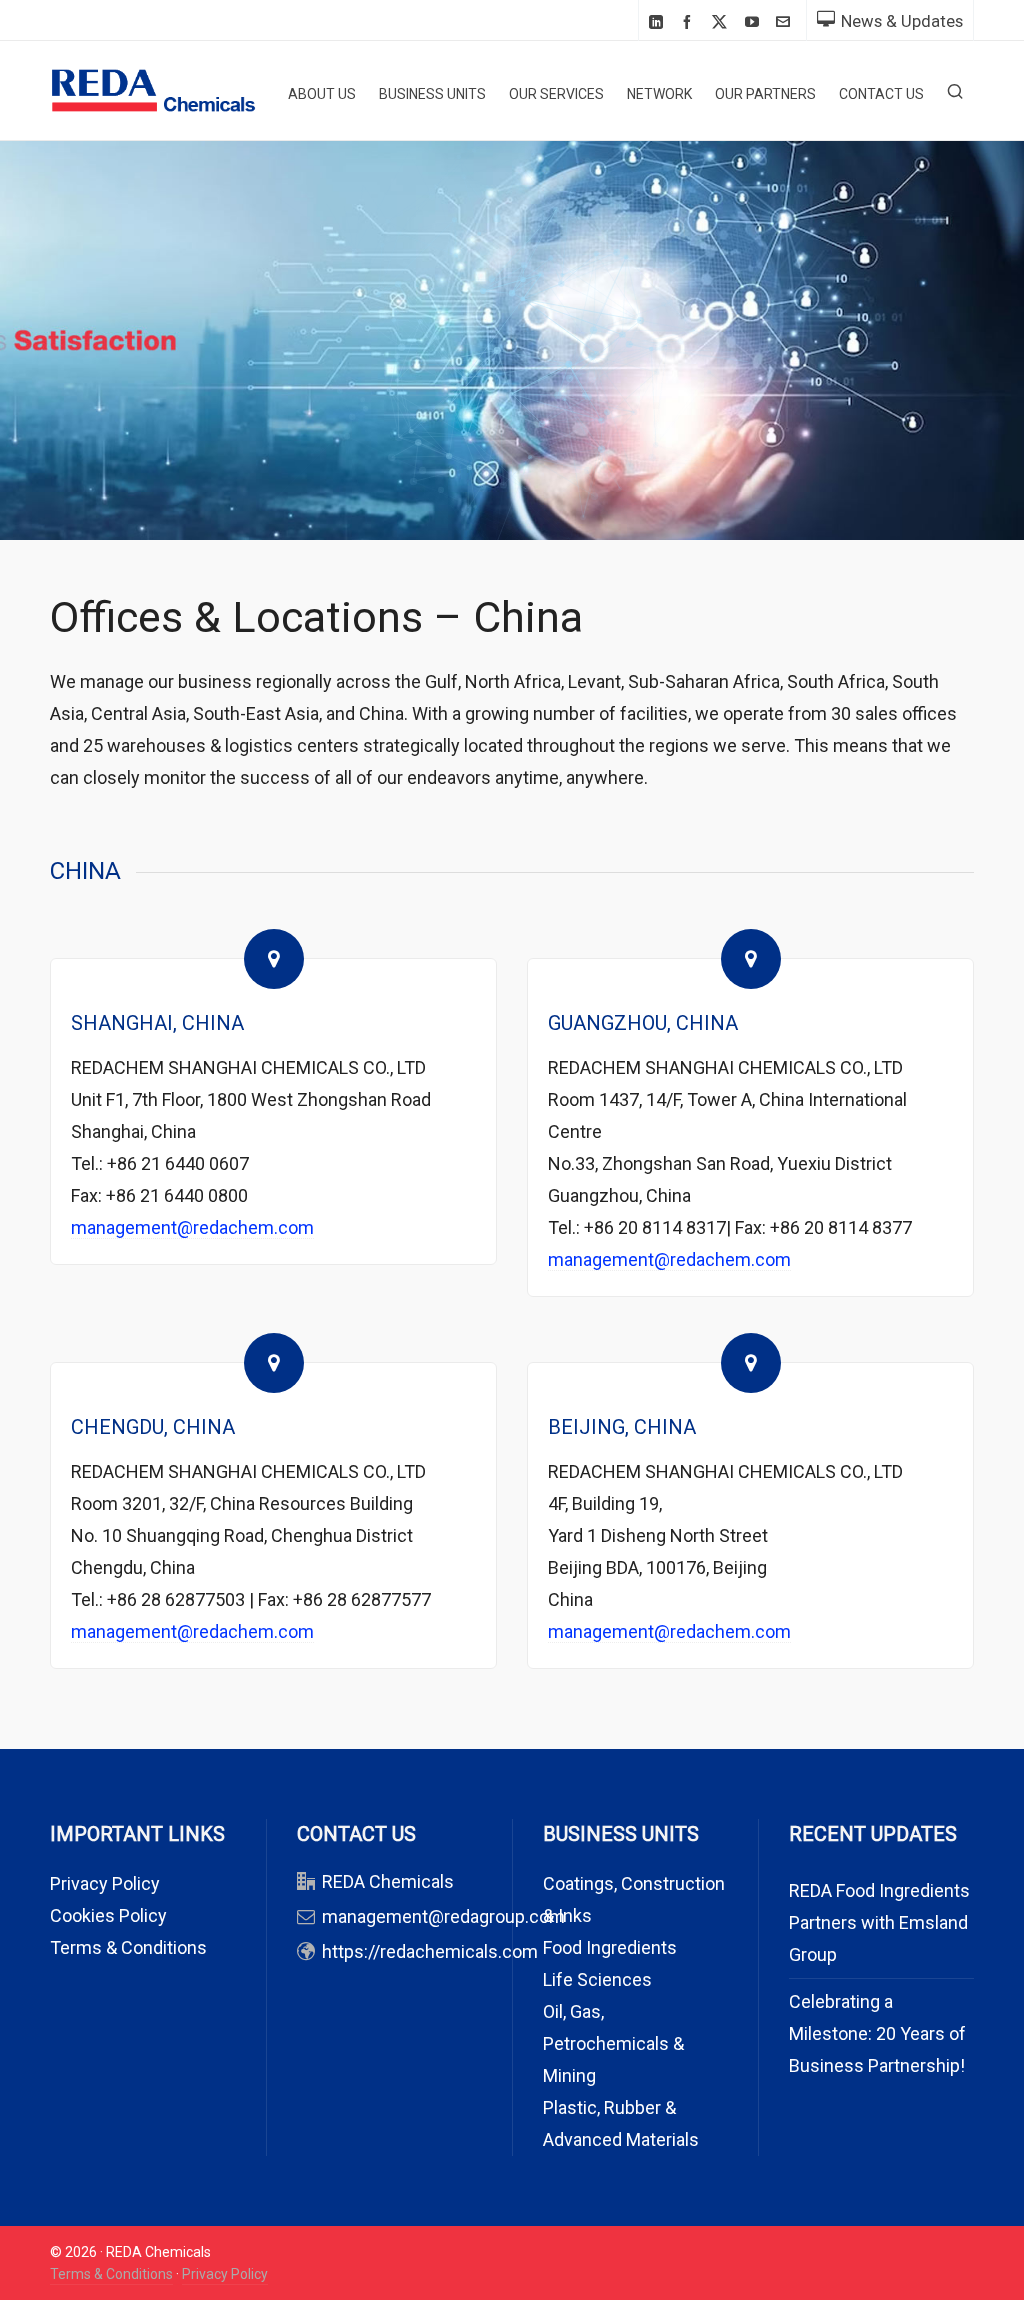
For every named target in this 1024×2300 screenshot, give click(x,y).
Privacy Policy (105, 1883)
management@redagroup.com (443, 1916)
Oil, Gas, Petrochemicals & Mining (613, 2043)
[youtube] (755, 21)
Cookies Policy (108, 1915)
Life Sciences (597, 1979)
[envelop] (786, 21)
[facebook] (690, 21)
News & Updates (902, 21)
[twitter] (722, 22)
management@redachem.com (192, 1227)
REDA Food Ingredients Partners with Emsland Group (879, 1922)
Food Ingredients (610, 1947)
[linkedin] (659, 21)
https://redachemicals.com (430, 1951)
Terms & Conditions (128, 1947)
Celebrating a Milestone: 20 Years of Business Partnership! (877, 2033)
